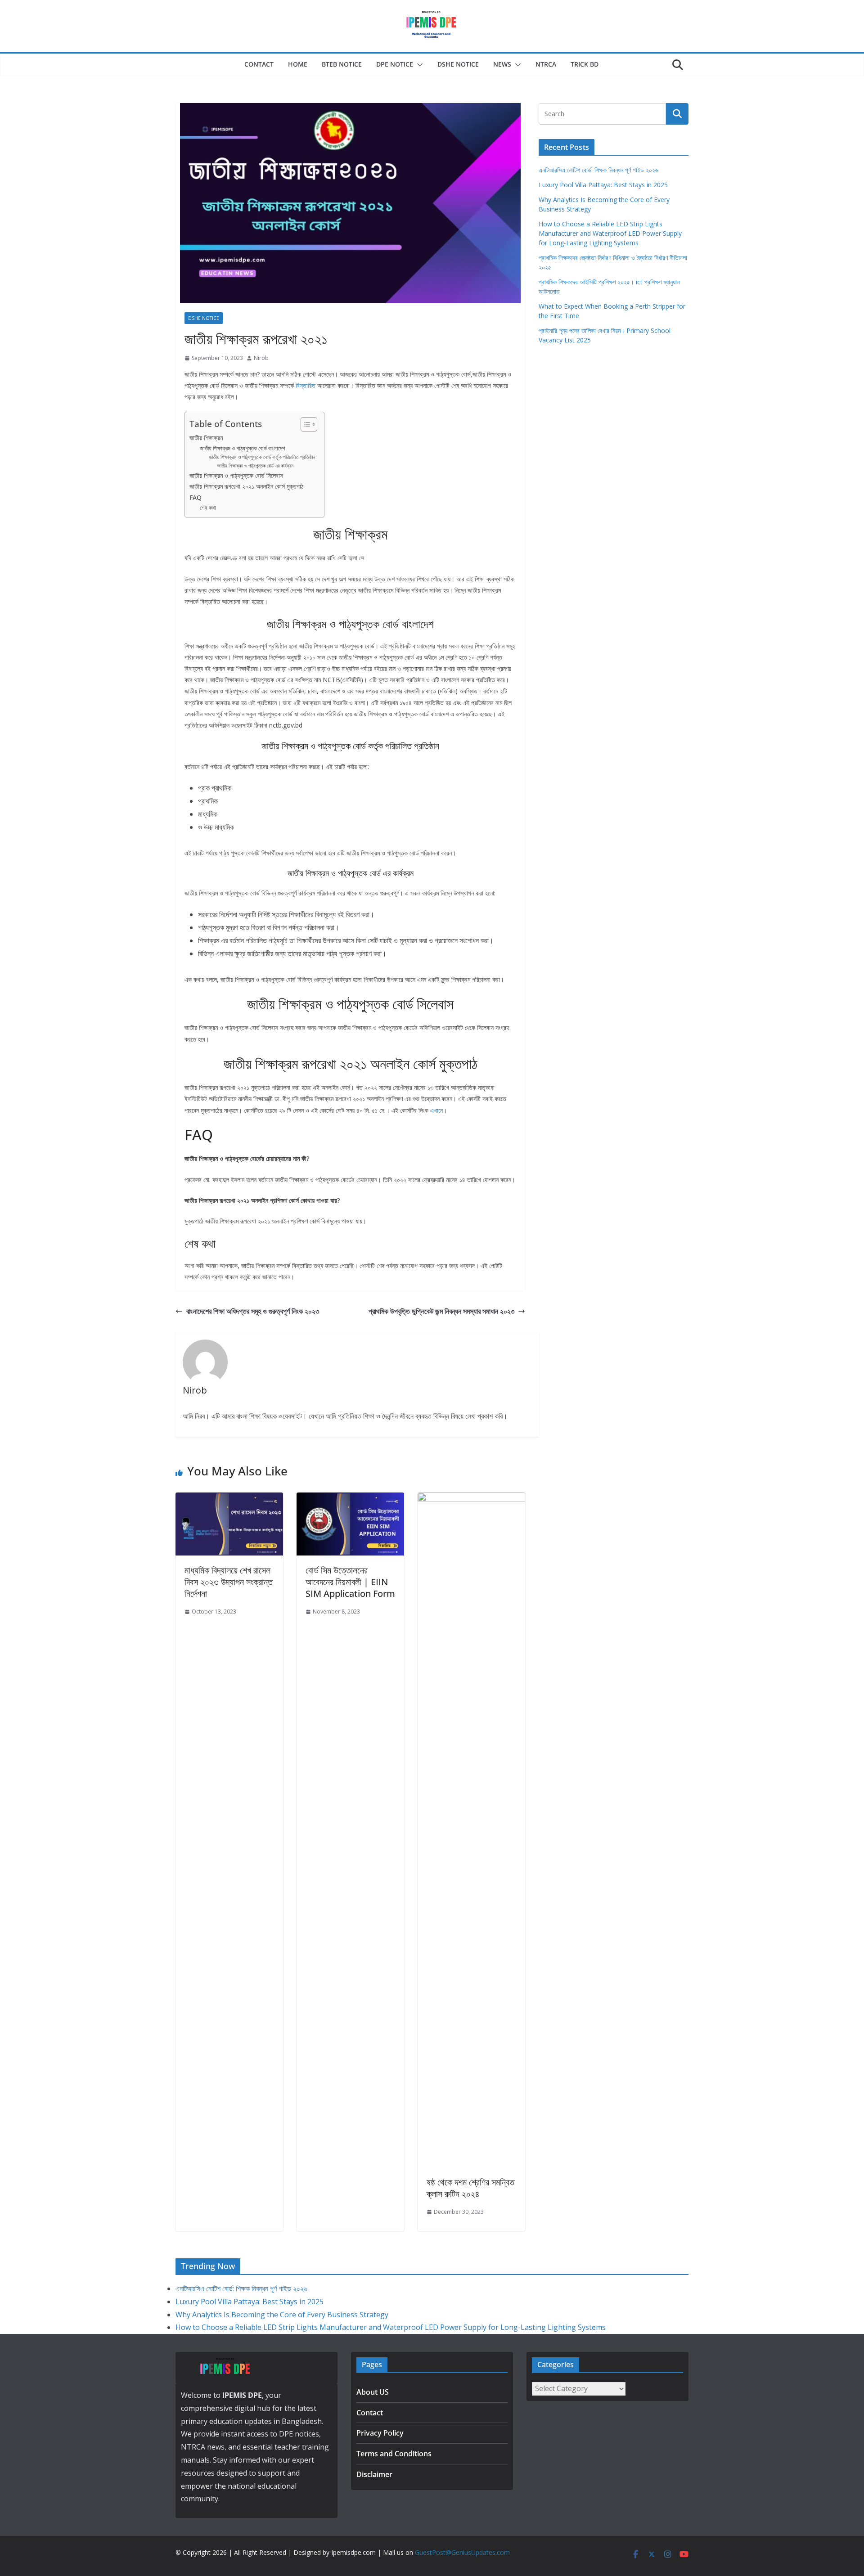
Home (298, 64)
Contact (259, 64)
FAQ (196, 497)
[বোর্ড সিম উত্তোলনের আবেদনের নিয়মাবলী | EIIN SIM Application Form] (350, 1499)
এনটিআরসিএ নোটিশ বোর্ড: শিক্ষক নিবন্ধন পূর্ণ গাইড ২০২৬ (598, 170)
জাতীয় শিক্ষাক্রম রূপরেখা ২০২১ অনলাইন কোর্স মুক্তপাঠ (247, 486)
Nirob (261, 358)
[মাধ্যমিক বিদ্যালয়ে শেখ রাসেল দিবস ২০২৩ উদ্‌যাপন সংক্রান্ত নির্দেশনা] (229, 1499)
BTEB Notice (342, 64)
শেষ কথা (208, 508)
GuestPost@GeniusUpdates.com (462, 2552)
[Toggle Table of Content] (304, 424)
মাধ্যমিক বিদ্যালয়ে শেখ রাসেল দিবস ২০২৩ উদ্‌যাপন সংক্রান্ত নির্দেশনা (229, 1582)
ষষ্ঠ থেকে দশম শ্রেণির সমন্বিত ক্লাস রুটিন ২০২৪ (470, 2188)
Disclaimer (374, 2474)
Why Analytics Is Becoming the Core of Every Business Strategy (282, 2315)
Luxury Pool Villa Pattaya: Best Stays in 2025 (603, 185)
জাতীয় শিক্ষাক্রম (206, 438)
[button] (418, 65)
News (502, 64)
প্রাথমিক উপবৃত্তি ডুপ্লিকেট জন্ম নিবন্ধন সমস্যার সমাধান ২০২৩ (441, 1311)
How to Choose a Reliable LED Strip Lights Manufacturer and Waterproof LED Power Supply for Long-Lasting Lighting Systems (610, 233)
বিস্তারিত (306, 385)
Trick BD (585, 64)
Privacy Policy (380, 2433)
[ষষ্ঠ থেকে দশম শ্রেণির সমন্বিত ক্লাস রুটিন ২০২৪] (471, 1499)
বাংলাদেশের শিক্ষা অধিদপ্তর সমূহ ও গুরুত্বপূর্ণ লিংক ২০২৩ (253, 1311)
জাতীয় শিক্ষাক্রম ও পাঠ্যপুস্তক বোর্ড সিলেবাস (236, 475)
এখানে (436, 1110)
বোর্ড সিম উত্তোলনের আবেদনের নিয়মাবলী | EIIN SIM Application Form (350, 1582)
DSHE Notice (458, 64)
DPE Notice (395, 64)
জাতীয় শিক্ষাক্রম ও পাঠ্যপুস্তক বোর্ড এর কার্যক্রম (255, 466)
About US (373, 2392)
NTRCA (546, 64)
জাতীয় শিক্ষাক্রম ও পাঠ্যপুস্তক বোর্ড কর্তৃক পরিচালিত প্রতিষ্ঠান (262, 457)
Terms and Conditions (394, 2454)
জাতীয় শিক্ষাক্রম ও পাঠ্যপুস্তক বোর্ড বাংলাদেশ (243, 448)
